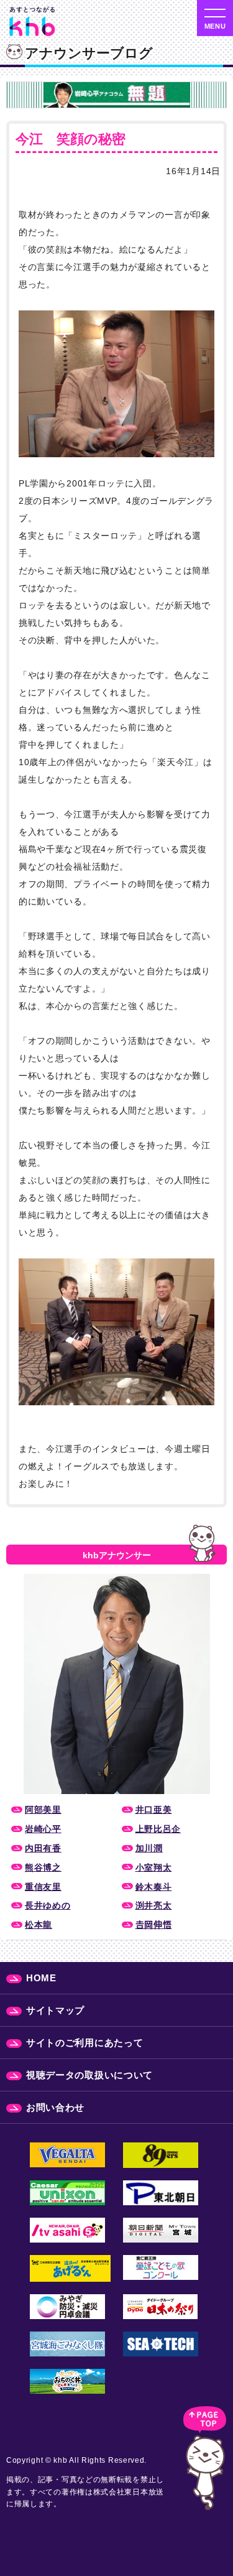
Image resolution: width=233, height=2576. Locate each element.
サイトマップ (55, 2010)
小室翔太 (154, 1867)
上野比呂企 (158, 1829)
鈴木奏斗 (154, 1887)
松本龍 (39, 1925)
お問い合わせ (55, 2107)
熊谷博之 (43, 1867)
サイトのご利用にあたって (85, 2043)
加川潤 (149, 1848)
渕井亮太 (154, 1905)
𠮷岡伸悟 (154, 1925)
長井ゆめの (48, 1905)
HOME (41, 1978)
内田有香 (43, 1848)
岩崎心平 (43, 1829)
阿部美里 (43, 1810)
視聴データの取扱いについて (89, 2075)
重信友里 (43, 1887)
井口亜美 (154, 1810)
